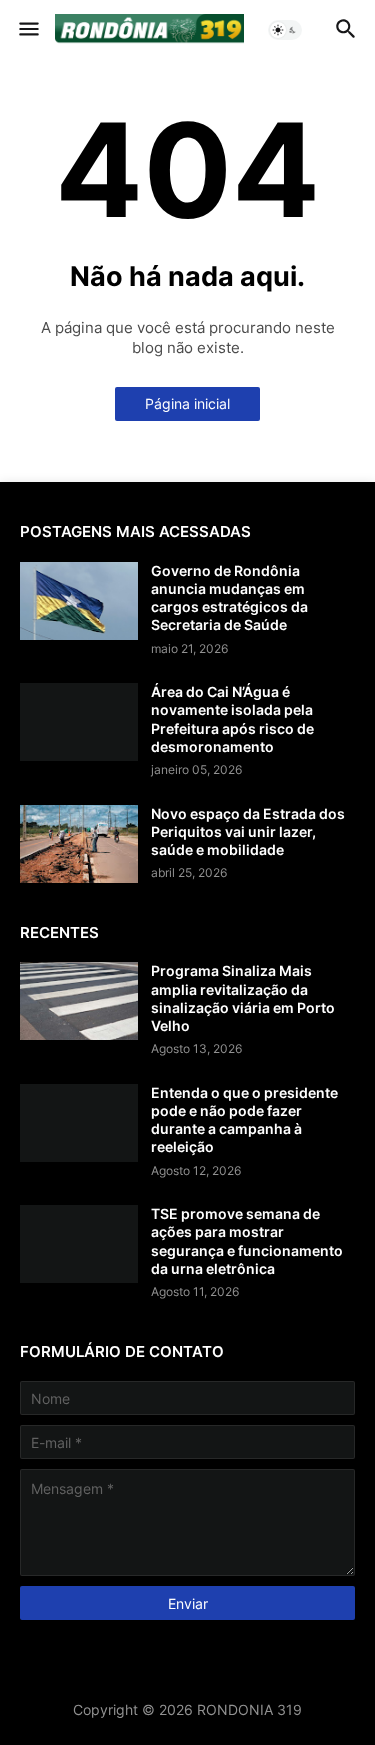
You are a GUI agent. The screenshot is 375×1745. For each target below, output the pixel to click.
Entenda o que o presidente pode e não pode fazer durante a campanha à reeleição (244, 1120)
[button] (27, 30)
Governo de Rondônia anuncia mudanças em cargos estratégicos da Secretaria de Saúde (229, 598)
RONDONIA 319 (249, 1709)
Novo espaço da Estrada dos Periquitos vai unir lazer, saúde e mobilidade (248, 831)
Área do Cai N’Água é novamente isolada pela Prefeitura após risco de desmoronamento (232, 719)
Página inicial (187, 403)
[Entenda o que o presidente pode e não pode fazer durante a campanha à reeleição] (79, 1123)
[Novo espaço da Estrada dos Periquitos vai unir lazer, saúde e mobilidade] (79, 844)
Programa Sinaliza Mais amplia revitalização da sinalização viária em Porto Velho (243, 998)
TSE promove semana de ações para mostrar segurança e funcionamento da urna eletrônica (247, 1241)
